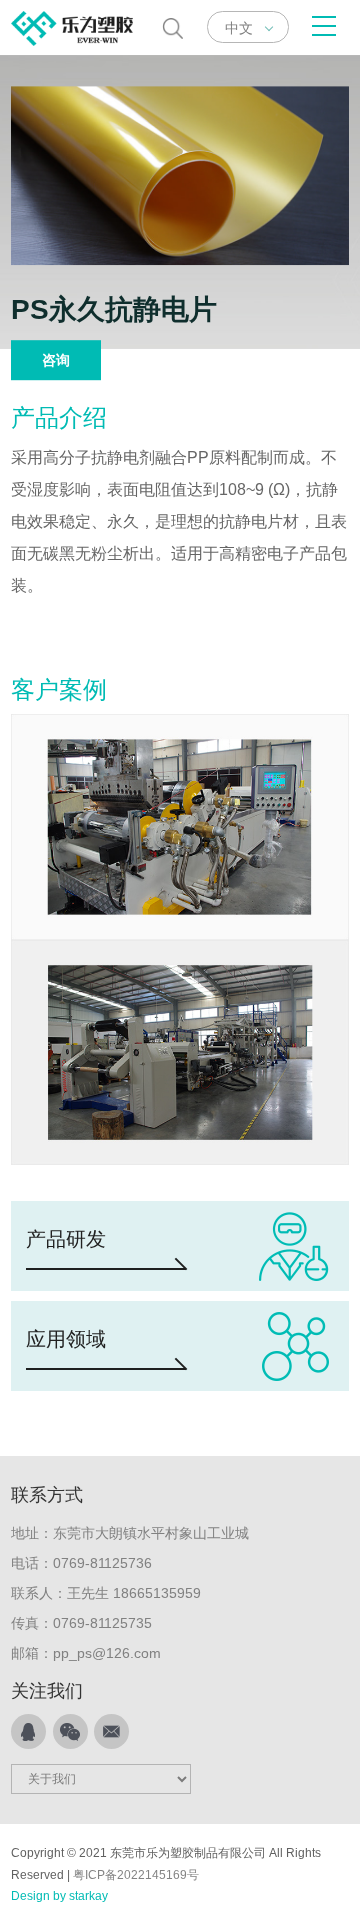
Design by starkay (59, 1896)
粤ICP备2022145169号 (136, 1875)
